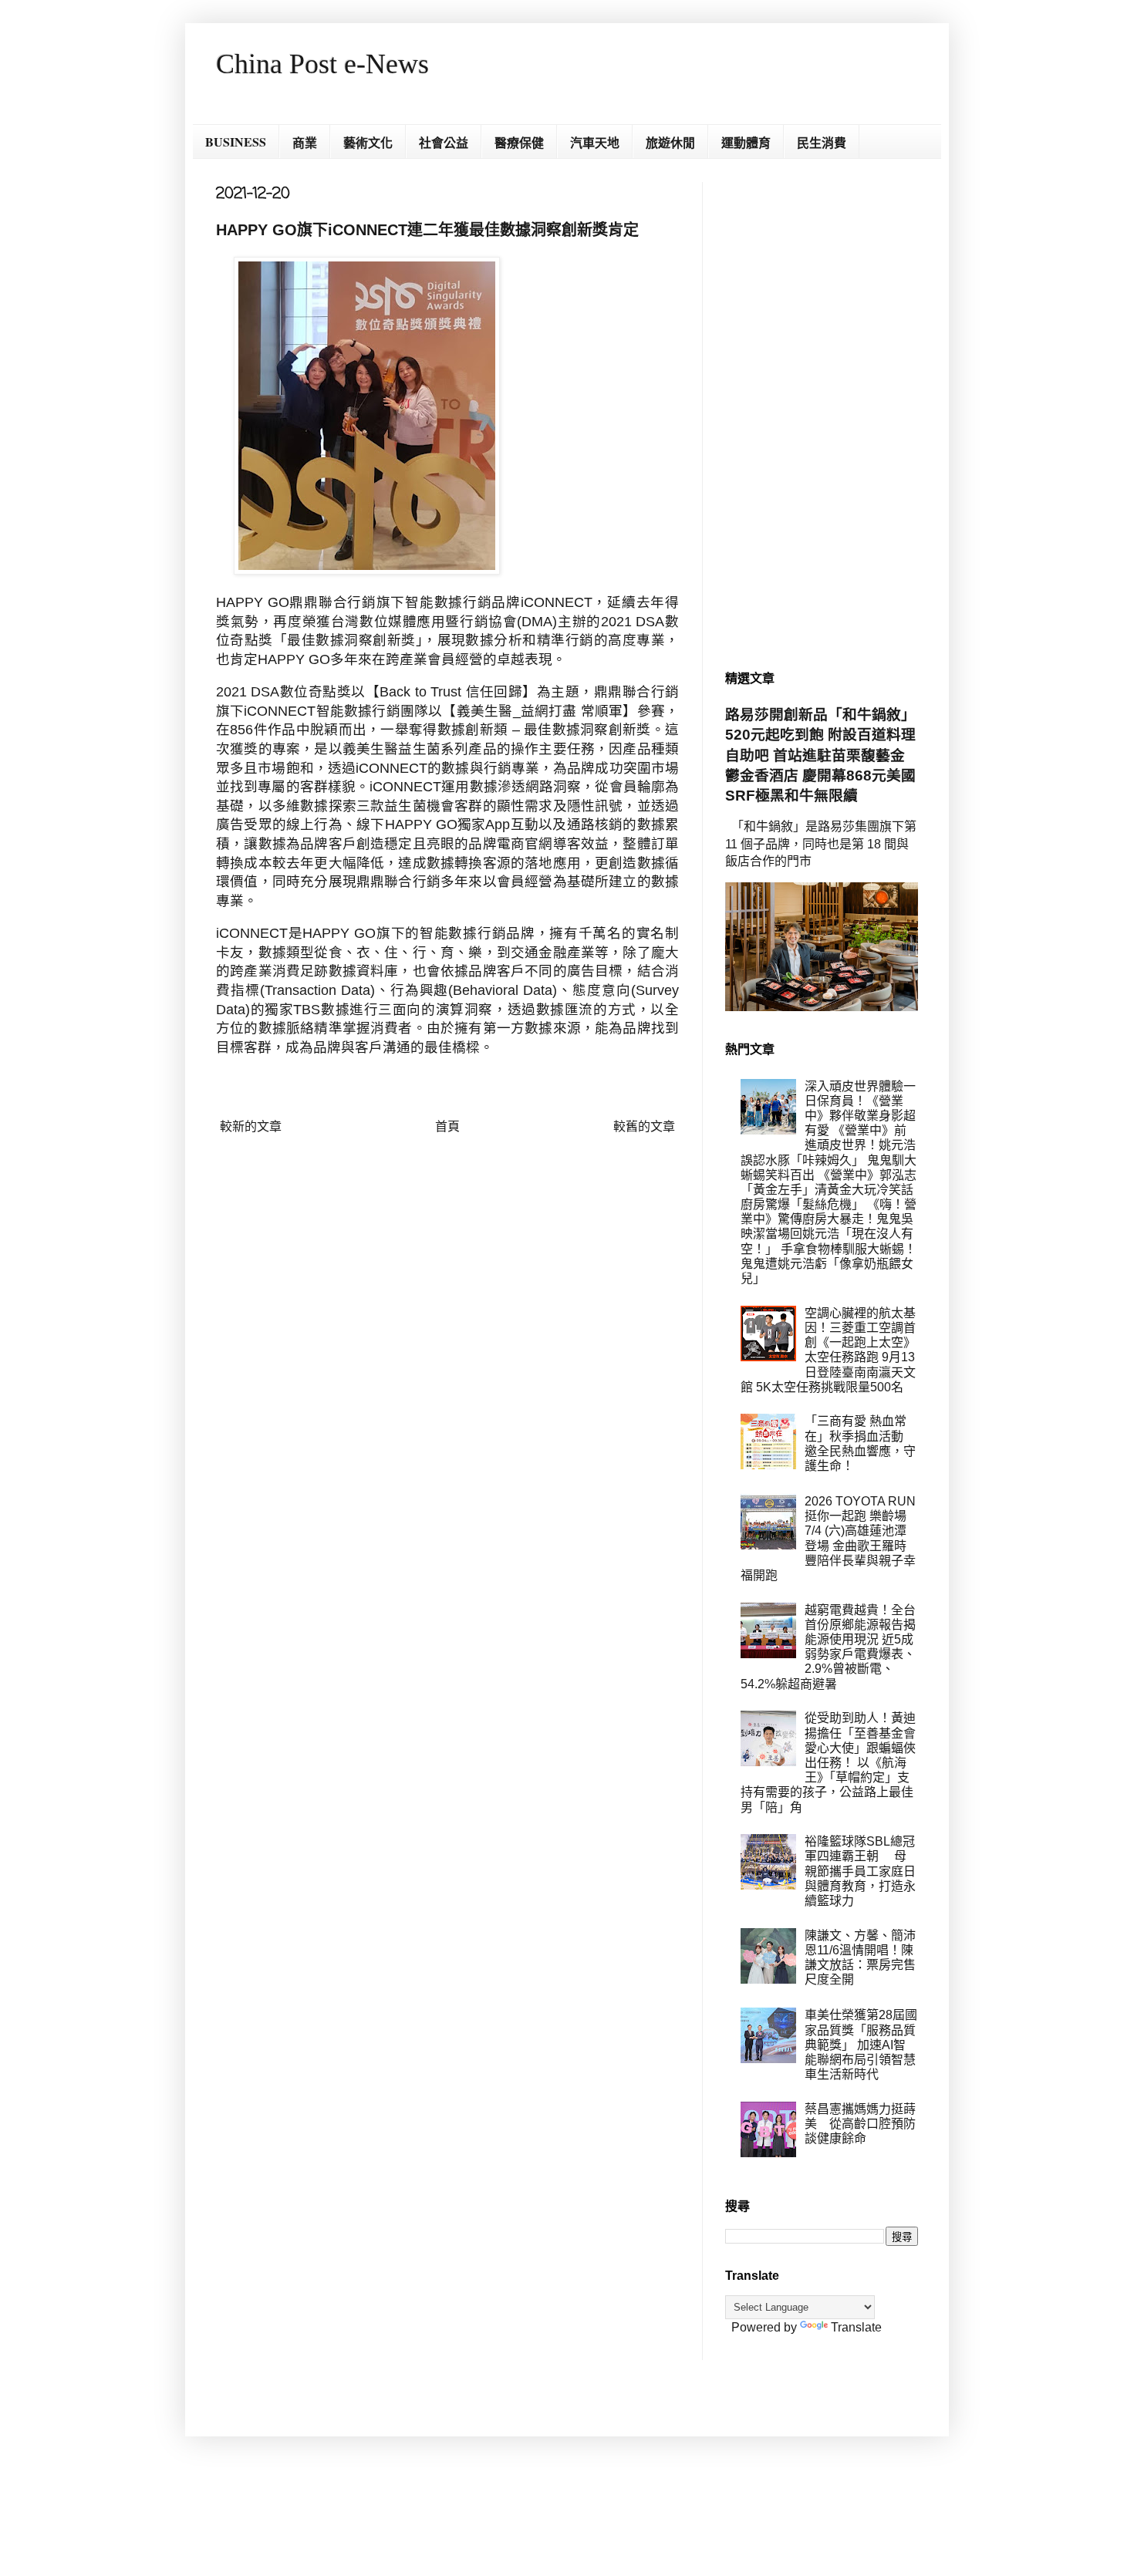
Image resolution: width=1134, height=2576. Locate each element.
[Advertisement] (822, 413)
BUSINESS (236, 142)
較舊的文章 (644, 1126)
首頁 (447, 1126)
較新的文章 (251, 1126)
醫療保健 (519, 142)
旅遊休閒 (670, 142)
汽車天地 (595, 142)
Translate (856, 2327)
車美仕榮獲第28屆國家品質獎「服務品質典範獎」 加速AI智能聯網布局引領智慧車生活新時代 (861, 2045)
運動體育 (746, 142)
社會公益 (444, 142)
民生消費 (822, 142)
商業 (305, 142)
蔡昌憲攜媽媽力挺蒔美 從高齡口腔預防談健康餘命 (860, 2124)
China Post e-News (322, 64)
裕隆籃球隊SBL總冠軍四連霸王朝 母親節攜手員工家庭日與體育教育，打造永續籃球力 (860, 1871)
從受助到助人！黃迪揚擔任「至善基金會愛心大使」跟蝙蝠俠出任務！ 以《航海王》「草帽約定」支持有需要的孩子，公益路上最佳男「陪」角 (828, 1762)
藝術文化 (368, 142)
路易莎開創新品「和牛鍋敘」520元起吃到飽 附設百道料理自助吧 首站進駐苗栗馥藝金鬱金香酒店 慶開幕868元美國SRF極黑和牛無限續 (820, 755)
